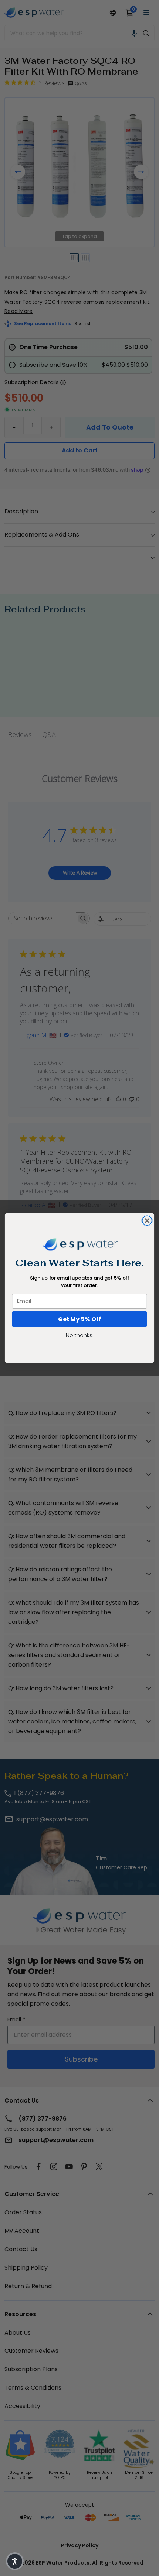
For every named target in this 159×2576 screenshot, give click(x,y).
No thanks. (79, 1335)
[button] (15, 2561)
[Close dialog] (147, 1220)
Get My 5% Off (79, 1319)
